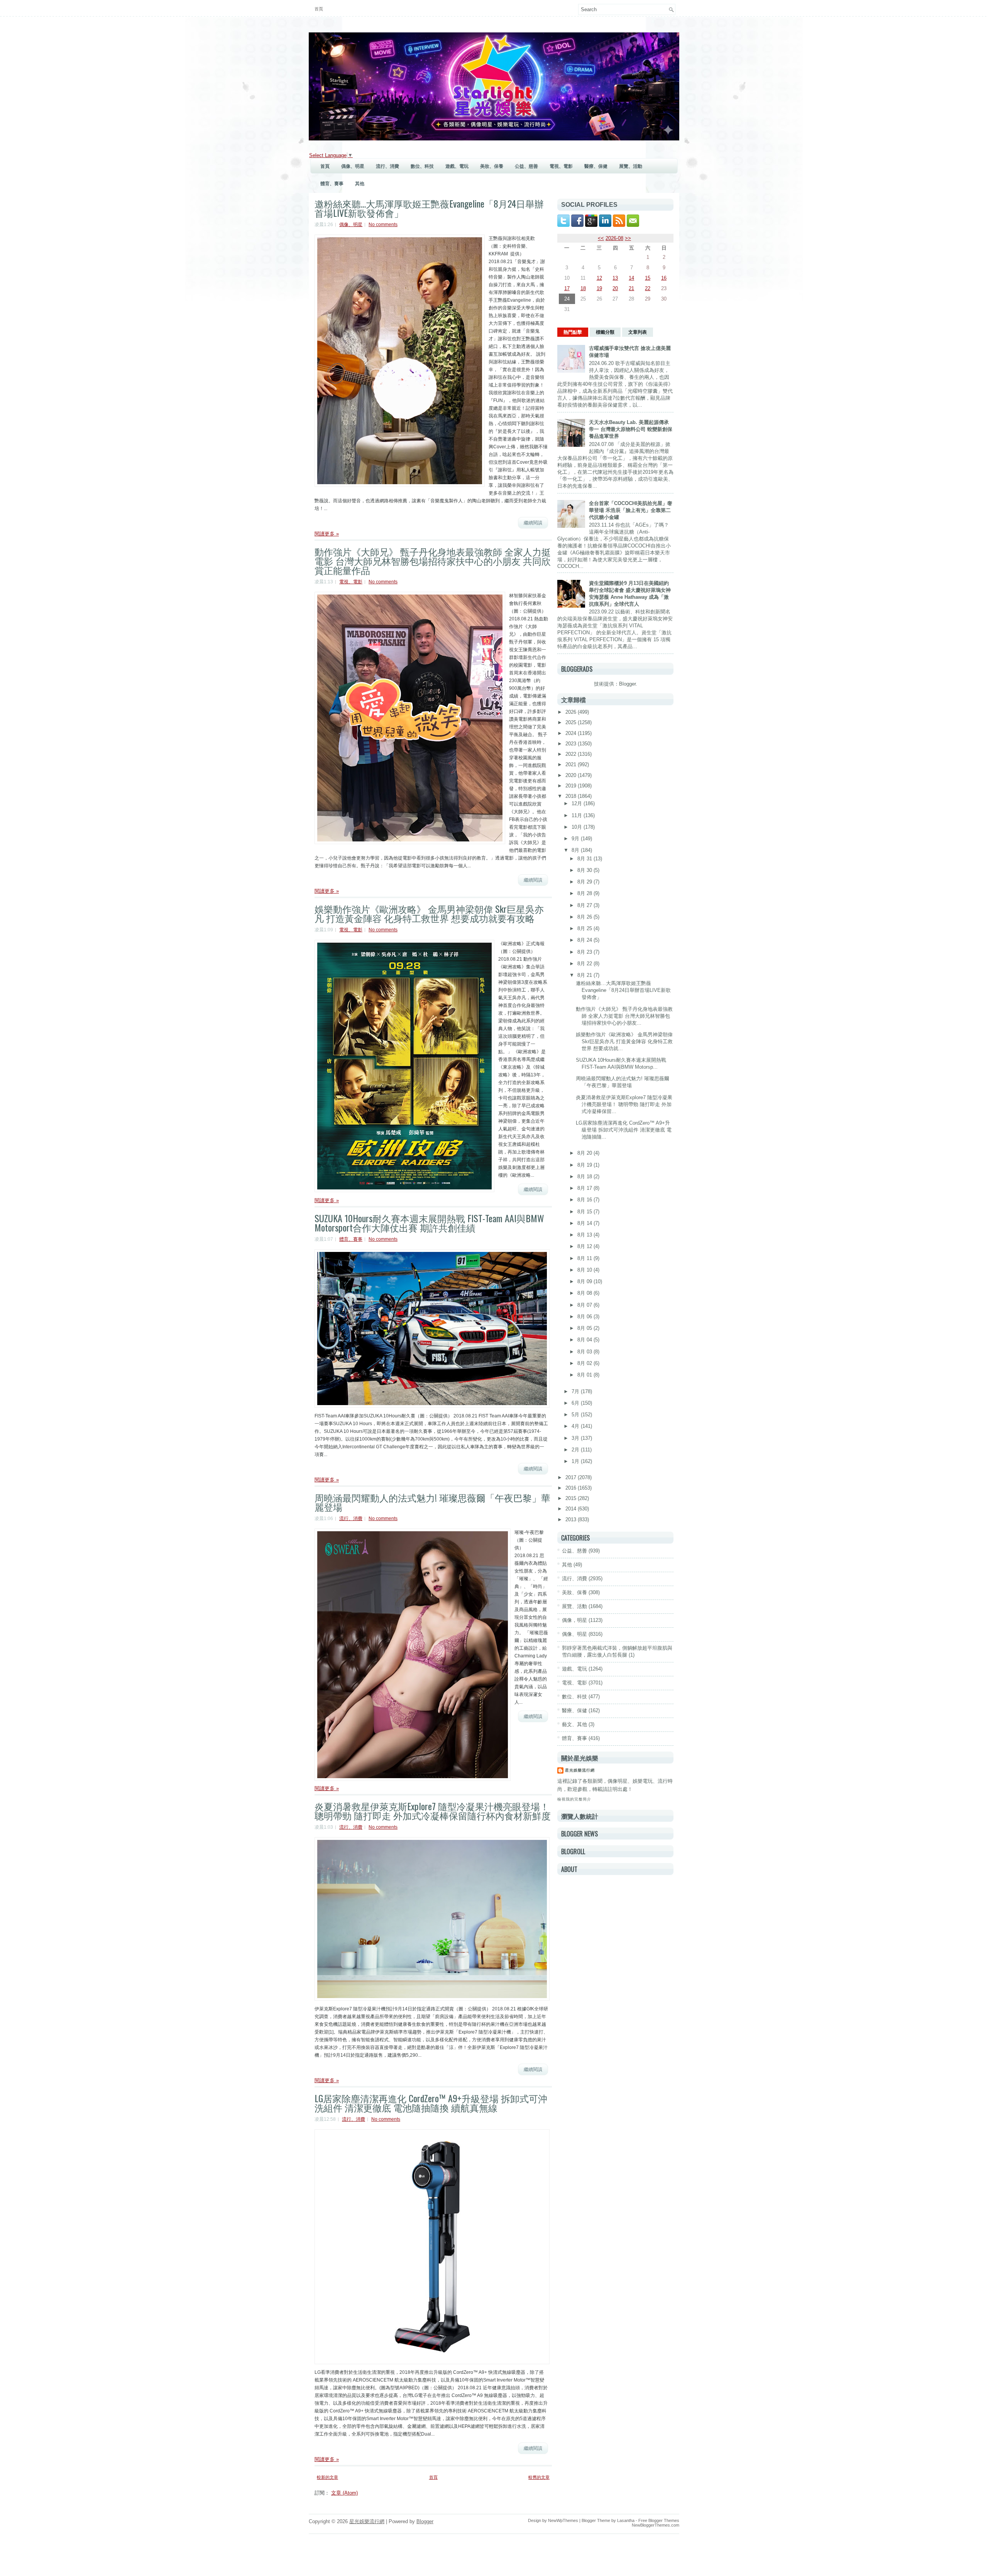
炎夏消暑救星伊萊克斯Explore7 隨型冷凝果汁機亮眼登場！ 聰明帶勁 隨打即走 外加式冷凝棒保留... (624, 1104)
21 (631, 288)
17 (567, 288)
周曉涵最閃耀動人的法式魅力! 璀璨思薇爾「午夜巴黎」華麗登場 (432, 1502)
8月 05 (585, 1328)
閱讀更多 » (327, 534)
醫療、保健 (596, 166)
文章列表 (638, 332)
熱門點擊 (573, 332)
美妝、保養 (492, 166)
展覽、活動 (631, 166)
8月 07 (585, 1305)
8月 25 (585, 928)
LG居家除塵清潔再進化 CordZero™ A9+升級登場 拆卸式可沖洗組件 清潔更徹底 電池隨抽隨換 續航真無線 (431, 2103)
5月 (576, 1415)
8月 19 (585, 1165)
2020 (572, 775)
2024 (572, 733)
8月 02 (585, 1363)
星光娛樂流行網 (580, 1770)
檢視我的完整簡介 (574, 1799)
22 (648, 288)
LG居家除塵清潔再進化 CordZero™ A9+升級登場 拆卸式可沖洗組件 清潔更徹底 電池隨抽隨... (624, 1130)
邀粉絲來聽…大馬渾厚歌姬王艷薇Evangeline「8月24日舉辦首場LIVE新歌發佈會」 (429, 208)
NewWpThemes (563, 2520)
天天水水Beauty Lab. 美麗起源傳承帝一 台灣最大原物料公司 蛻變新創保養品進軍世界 (631, 429)
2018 (572, 796)
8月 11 (585, 1258)
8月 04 (585, 1340)
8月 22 (585, 964)
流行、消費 (387, 166)
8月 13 (585, 1235)
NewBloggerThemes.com (656, 2525)
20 (615, 288)
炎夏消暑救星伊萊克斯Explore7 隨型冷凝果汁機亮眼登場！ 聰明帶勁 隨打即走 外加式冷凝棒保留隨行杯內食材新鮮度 (433, 1811)
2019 (572, 786)
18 (583, 288)
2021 (572, 764)
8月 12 (585, 1246)
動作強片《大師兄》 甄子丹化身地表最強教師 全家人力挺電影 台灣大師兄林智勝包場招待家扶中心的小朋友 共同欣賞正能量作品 (433, 561)
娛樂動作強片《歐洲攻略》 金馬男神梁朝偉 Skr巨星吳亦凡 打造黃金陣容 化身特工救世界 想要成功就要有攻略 (429, 913)
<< (601, 238)
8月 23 (585, 952)
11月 (578, 815)
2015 (572, 1498)
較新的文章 (327, 2477)
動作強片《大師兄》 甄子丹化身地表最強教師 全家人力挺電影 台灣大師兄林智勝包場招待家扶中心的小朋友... (624, 1016)
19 (599, 288)
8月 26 (585, 917)
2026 (572, 712)
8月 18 (585, 1177)
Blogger (627, 684)
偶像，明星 (574, 1620)
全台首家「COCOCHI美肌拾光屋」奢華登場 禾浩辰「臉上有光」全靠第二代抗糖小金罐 (631, 510)
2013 (572, 1519)
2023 (572, 744)
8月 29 (585, 882)
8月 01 (585, 1375)
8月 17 (585, 1188)
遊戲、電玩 (457, 166)
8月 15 (585, 1212)
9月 (576, 839)
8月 (576, 850)
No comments (383, 225)
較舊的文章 (539, 2477)
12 (599, 278)
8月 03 (585, 1352)
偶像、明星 (353, 166)
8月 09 (585, 1281)
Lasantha (626, 2520)
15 (648, 278)
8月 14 (585, 1223)
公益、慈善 (526, 166)
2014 (572, 1509)
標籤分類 (605, 332)
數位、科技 (422, 166)
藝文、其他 (574, 1724)
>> (628, 238)
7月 (576, 1391)
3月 (576, 1438)
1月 (576, 1461)
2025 (572, 722)
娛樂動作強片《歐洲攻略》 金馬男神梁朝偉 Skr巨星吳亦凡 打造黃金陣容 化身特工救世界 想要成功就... (624, 1041)
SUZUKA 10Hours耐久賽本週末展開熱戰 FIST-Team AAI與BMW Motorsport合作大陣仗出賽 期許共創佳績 (429, 1223)
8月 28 (585, 893)
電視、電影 (561, 166)
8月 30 (585, 870)
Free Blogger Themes (659, 2520)
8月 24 (585, 940)
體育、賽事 (332, 184)
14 (631, 278)
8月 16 (585, 1200)
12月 (578, 803)
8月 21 (585, 975)
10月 (578, 827)
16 (664, 278)
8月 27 (585, 905)
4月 (576, 1426)
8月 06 (585, 1317)
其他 (360, 184)
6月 (576, 1403)
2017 (572, 1477)
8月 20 (585, 1153)
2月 (576, 1450)
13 (615, 278)
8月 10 (585, 1270)
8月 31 (585, 859)
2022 (572, 754)
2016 (572, 1488)
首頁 (319, 9)
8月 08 (585, 1293)
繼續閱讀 (533, 523)
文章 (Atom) (344, 2493)
